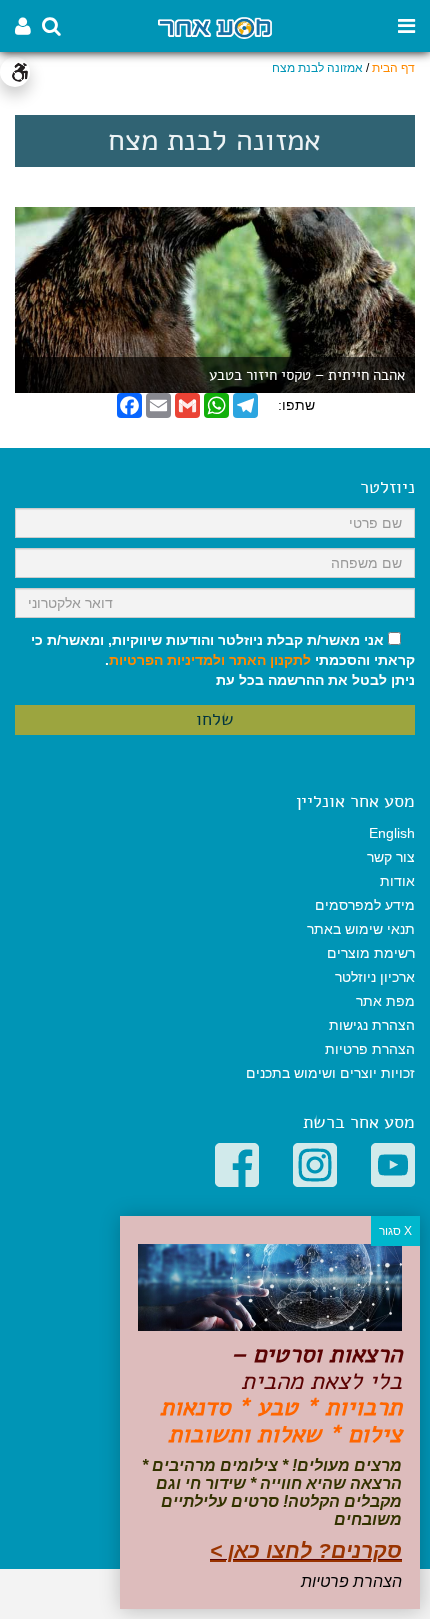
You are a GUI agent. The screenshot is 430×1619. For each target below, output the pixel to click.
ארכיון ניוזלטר (375, 977)
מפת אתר (385, 1001)
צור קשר (391, 857)
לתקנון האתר (270, 660)
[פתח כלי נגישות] (15, 72)
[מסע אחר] (214, 26)
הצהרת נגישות (372, 1025)
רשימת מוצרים (371, 953)
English (392, 833)
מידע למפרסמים (365, 905)
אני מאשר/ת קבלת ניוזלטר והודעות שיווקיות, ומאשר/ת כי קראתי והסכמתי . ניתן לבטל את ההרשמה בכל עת (223, 660)
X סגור (395, 1231)
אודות (397, 881)
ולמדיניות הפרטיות (167, 660)
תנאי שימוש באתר (361, 929)
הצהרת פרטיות (370, 1049)
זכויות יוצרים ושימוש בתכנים (330, 1073)
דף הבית (393, 68)
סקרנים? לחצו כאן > (306, 1550)
